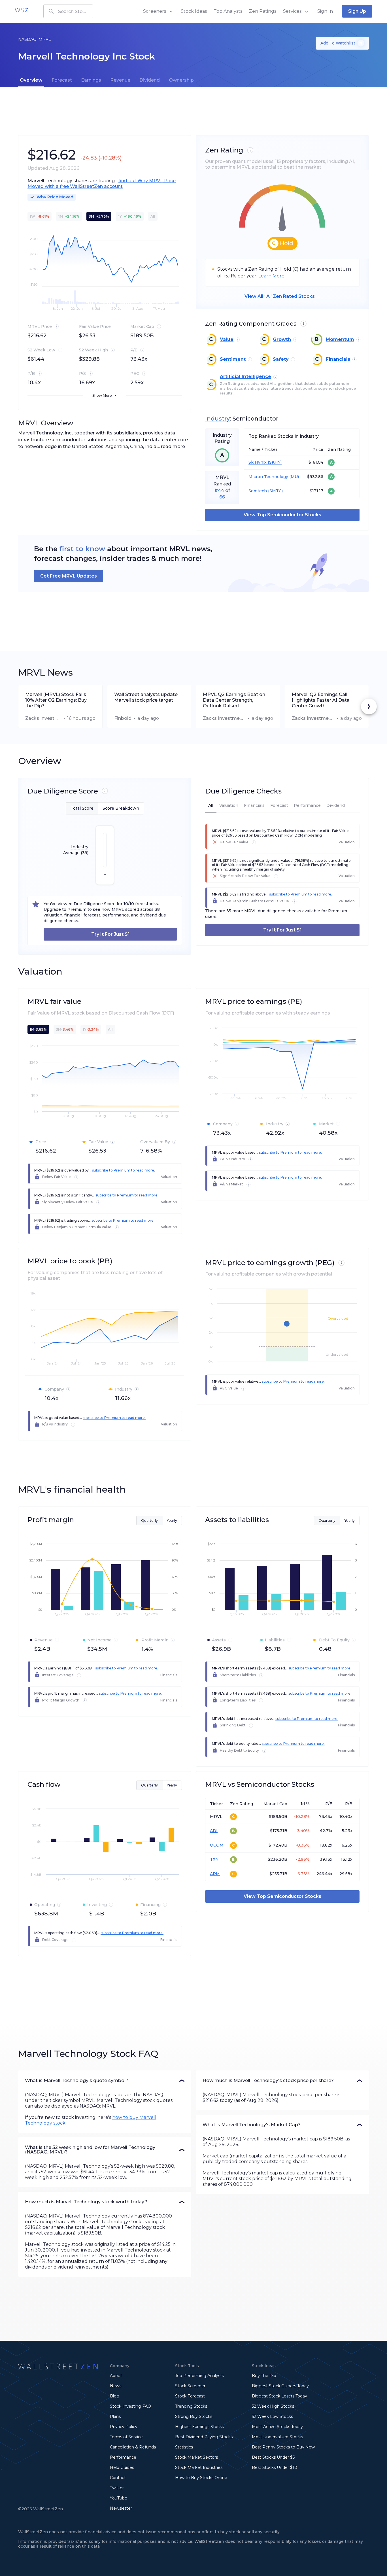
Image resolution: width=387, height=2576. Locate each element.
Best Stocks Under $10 (275, 2467)
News (116, 2386)
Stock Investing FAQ (130, 2406)
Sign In (325, 11)
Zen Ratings (263, 11)
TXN (214, 1859)
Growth (282, 339)
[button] (105, 2081)
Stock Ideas (194, 11)
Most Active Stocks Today (277, 2427)
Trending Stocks (191, 2406)
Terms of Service (126, 2437)
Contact (118, 2478)
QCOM (217, 1845)
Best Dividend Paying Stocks (204, 2437)
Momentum (340, 339)
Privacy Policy (124, 2427)
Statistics (184, 2447)
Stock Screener (190, 2386)
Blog (115, 2396)
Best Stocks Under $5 (273, 2457)
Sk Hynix (258, 462)
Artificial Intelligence (245, 376)
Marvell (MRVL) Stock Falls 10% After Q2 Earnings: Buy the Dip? (56, 700)
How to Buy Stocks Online (201, 2478)
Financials (338, 359)
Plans (115, 2416)
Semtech (258, 491)
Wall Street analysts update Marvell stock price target (146, 697)
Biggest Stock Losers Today (279, 2396)
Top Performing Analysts (199, 2376)
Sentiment (233, 359)
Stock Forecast (190, 2396)
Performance (123, 2457)
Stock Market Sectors (196, 2457)
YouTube (119, 2498)
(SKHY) (274, 462)
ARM (215, 1874)
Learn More (271, 276)
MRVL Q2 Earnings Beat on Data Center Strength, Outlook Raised (234, 700)
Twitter (117, 2488)
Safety (281, 359)
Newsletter (121, 2508)
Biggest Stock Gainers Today (280, 2386)
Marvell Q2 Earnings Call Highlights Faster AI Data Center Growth (321, 700)
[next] (369, 706)
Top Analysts (228, 11)
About (116, 2376)
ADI (214, 1831)
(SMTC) (275, 491)
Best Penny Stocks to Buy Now (283, 2447)
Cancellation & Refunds (133, 2447)
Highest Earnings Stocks (199, 2427)
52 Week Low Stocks (272, 2416)
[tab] (31, 80)
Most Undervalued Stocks (277, 2437)
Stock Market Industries (199, 2467)
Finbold (123, 718)
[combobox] (68, 11)
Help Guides (122, 2467)
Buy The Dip (264, 2376)
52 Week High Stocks (273, 2406)
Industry (217, 419)
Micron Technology (268, 477)
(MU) (294, 477)
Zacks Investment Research (43, 718)
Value (227, 339)
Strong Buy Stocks (194, 2416)
